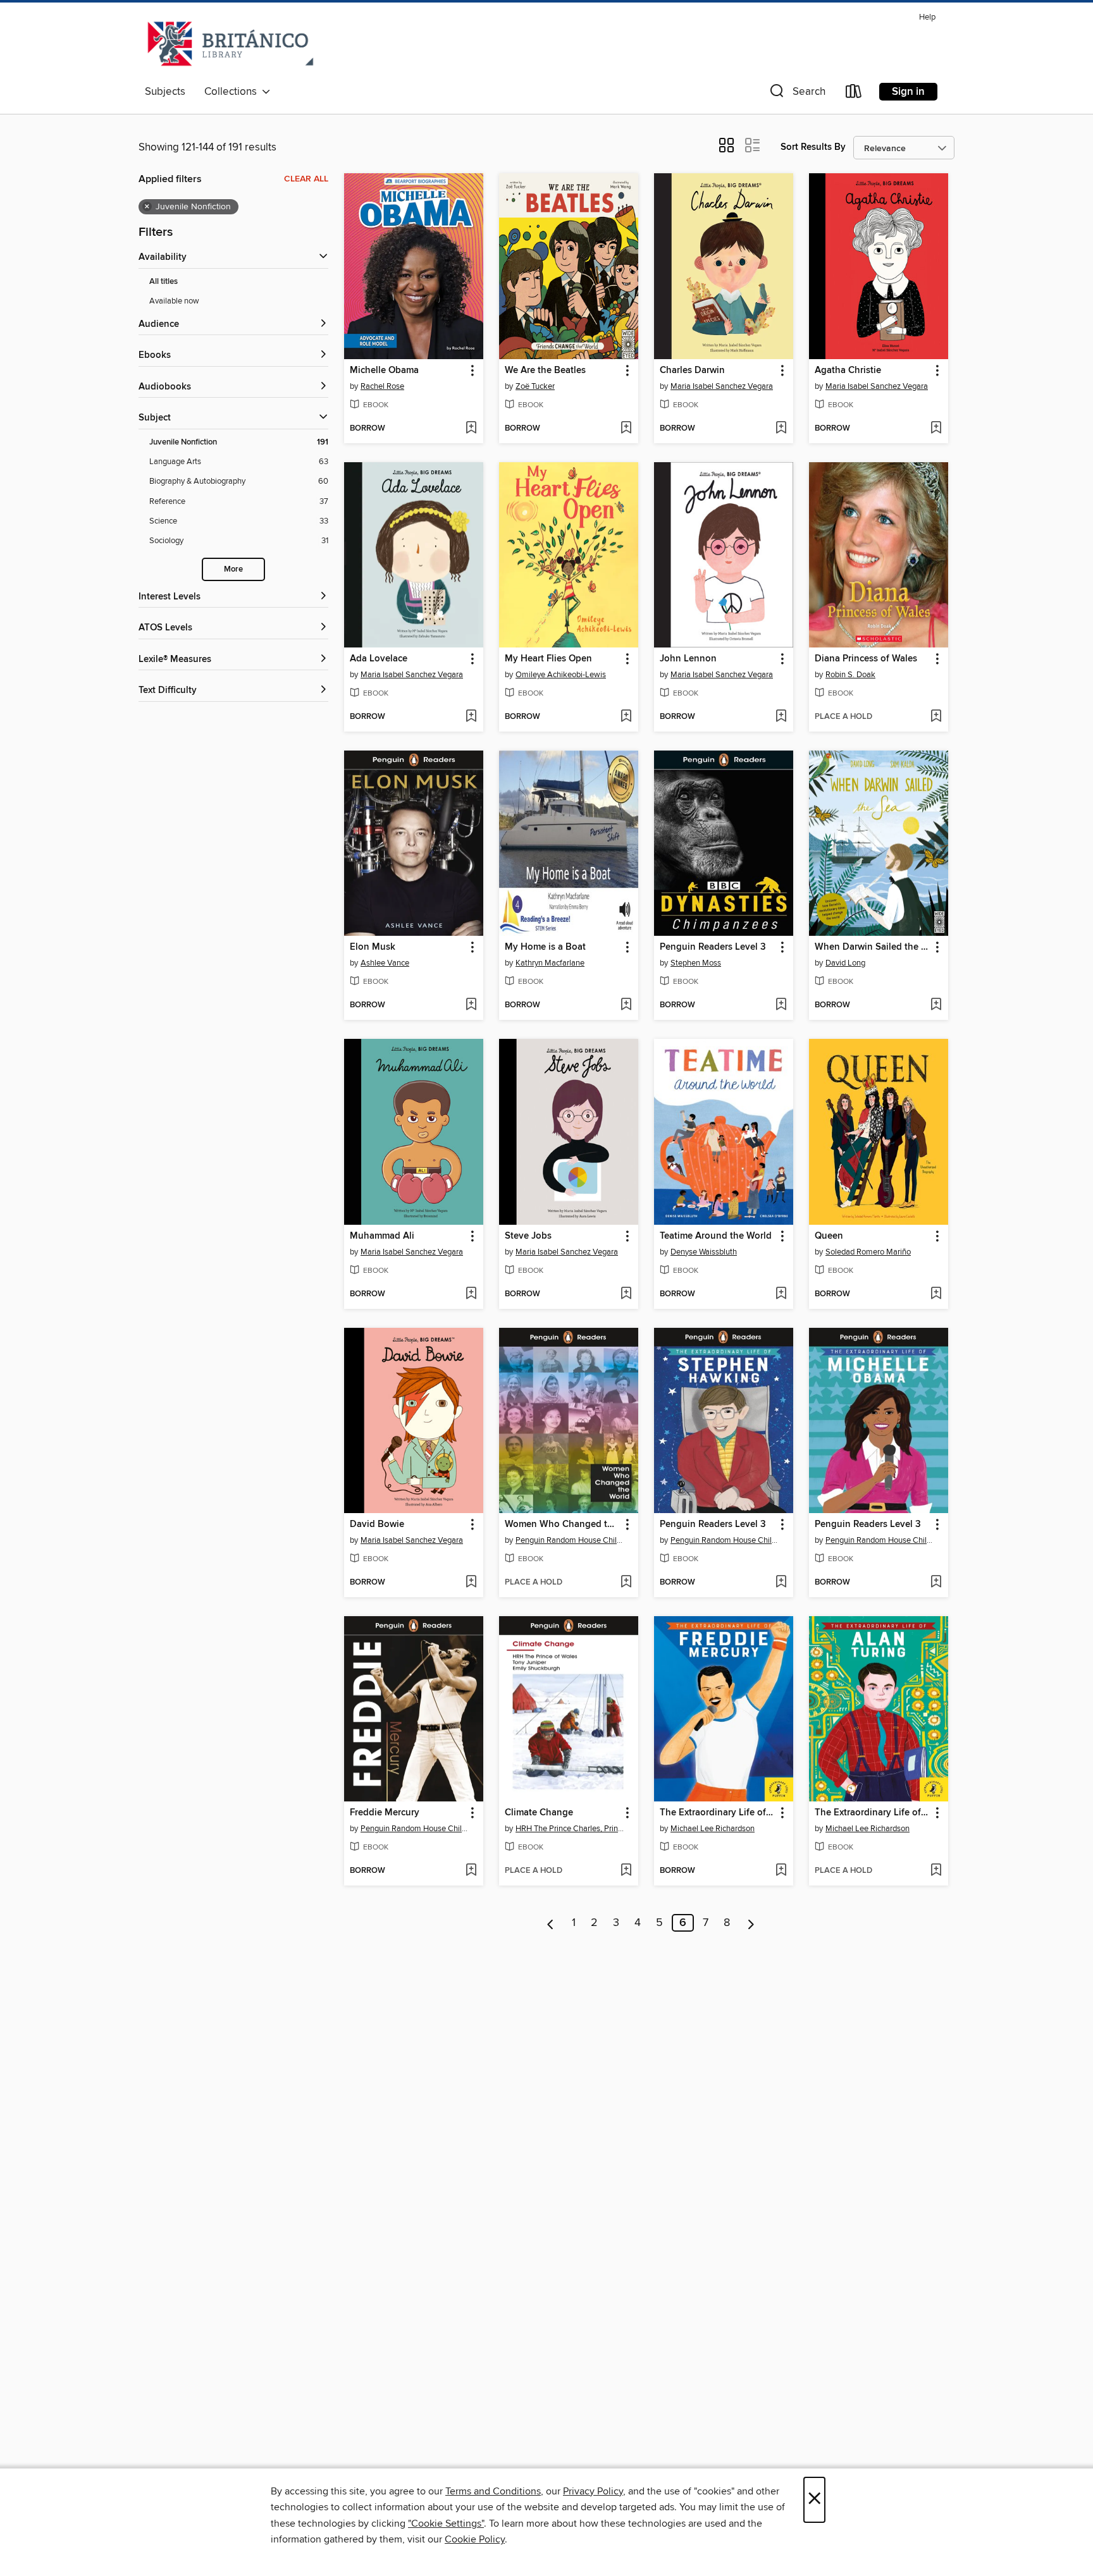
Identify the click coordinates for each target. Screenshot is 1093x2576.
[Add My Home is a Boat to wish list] (626, 1005)
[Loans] (854, 94)
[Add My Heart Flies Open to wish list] (626, 717)
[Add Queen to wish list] (936, 1294)
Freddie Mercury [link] (385, 1813)
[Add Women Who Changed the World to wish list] (626, 1583)
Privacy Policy (593, 2491)
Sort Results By (813, 147)
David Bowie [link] (377, 1524)
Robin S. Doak (850, 675)
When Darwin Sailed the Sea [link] (873, 947)
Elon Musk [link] (373, 947)
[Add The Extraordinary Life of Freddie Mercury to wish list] (781, 1871)
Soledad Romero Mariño (868, 1252)
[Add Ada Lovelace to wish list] (471, 717)
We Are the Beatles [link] (545, 371)
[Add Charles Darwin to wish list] (781, 429)
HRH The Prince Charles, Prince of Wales (570, 1829)
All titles (164, 282)
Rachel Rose (382, 386)
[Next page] (751, 1923)
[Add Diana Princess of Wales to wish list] (936, 717)
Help (927, 17)
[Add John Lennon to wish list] (781, 717)
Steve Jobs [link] (528, 1236)
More (233, 569)
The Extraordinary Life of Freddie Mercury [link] (718, 1813)
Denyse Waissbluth (704, 1252)
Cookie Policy (475, 2539)
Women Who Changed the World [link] (563, 1524)
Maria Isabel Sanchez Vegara (722, 386)
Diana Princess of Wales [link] (866, 659)
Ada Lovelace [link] (379, 659)
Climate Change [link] (539, 1813)
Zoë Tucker (535, 386)
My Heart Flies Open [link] (548, 659)
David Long (845, 963)
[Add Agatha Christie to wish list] (936, 429)
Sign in (908, 92)
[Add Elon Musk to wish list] (471, 1005)
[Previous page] (551, 1923)
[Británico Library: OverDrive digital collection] (231, 44)
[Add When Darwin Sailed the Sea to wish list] (936, 1005)
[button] (796, 94)
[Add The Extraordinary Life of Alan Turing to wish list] (936, 1871)
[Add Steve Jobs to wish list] (626, 1294)
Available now (174, 301)
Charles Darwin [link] (692, 371)
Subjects (165, 92)
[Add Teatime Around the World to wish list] (781, 1294)
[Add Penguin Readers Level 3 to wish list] (781, 1005)
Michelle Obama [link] (384, 371)
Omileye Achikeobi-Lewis (561, 675)
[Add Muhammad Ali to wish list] (471, 1294)
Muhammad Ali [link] (382, 1236)
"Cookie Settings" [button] (446, 2524)
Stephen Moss (696, 963)
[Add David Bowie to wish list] (471, 1583)
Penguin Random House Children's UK (570, 1540)
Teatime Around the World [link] (716, 1236)
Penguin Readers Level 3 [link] (713, 947)
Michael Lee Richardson (713, 1829)
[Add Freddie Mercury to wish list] (471, 1871)
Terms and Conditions (493, 2491)
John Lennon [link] (688, 659)
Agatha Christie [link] (848, 371)
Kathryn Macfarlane (550, 963)
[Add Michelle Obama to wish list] (471, 429)
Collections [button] (233, 92)
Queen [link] (829, 1236)
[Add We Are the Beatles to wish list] (626, 429)
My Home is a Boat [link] (545, 947)
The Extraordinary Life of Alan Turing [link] (873, 1813)
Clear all (306, 179)
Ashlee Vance (385, 963)
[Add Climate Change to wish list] (626, 1871)
